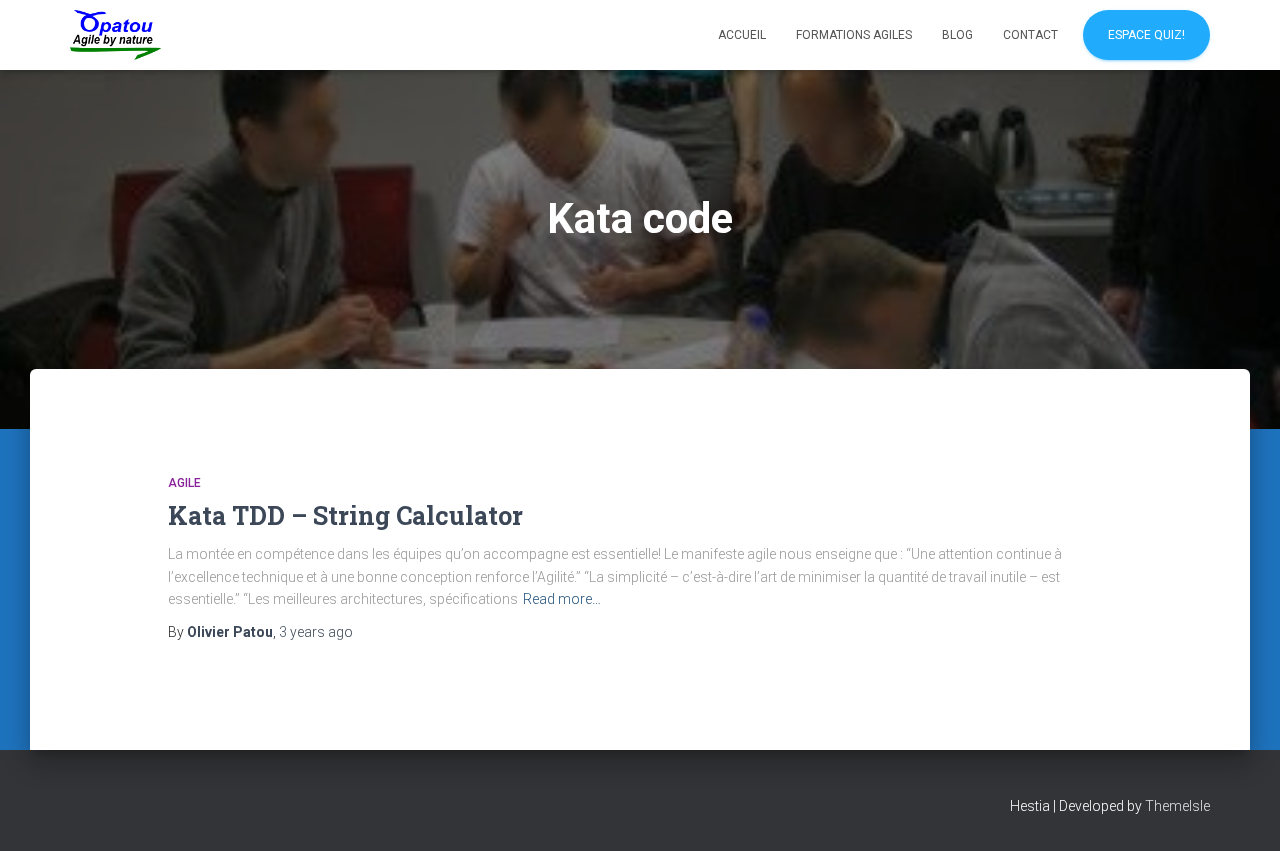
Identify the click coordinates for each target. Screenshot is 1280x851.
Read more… (562, 599)
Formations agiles (854, 35)
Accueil (742, 35)
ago (316, 632)
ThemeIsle (1177, 806)
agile (184, 483)
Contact (1030, 35)
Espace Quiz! (1146, 35)
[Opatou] (115, 35)
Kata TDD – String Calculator (345, 515)
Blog (957, 35)
